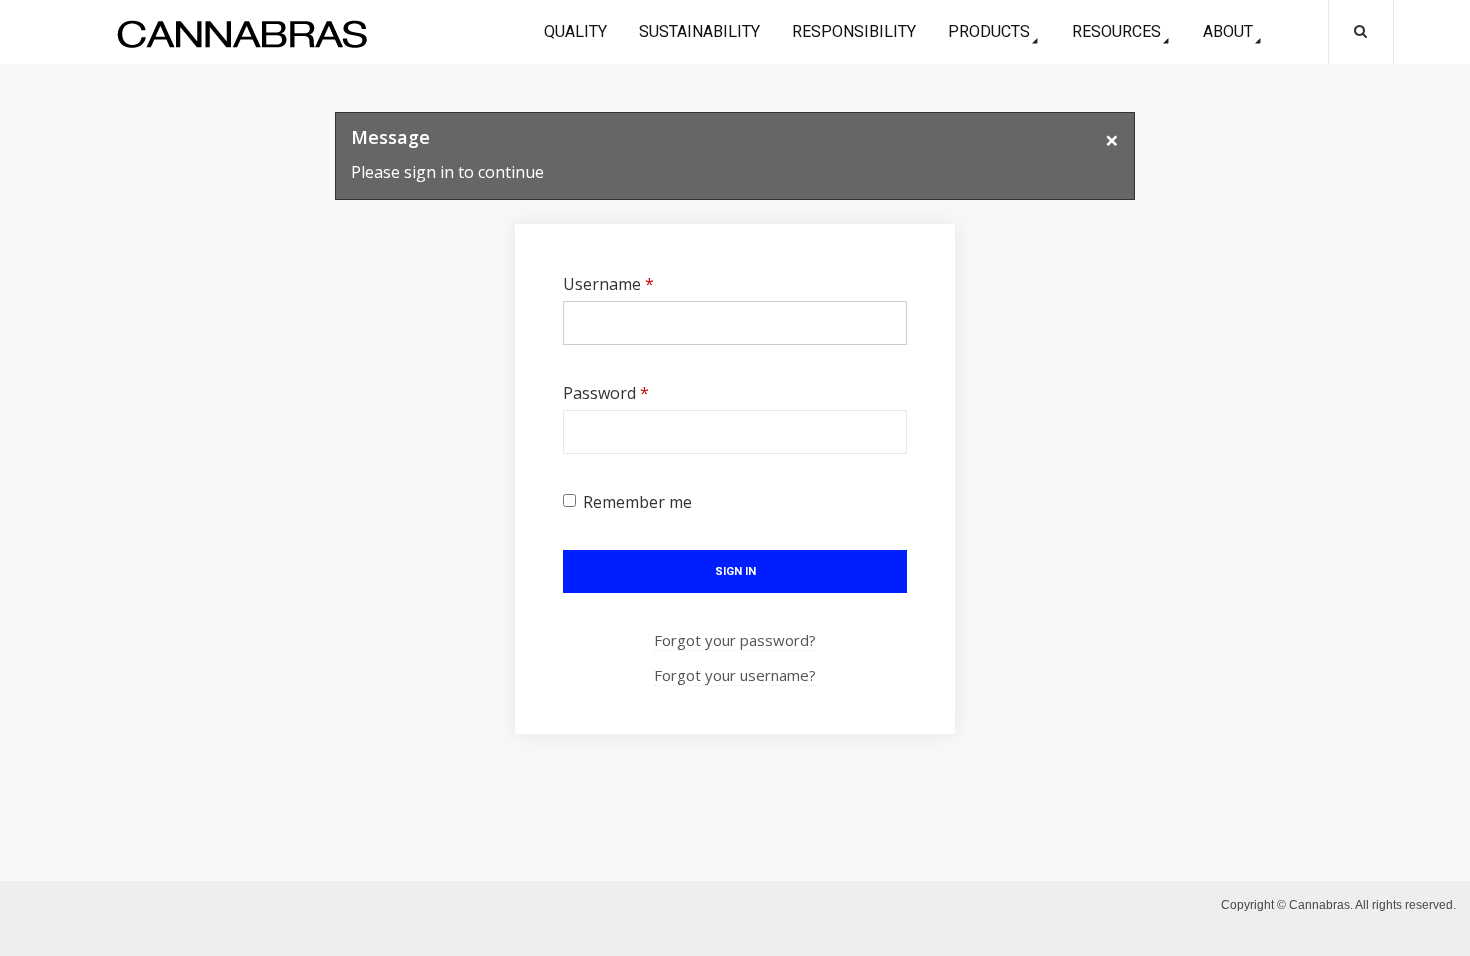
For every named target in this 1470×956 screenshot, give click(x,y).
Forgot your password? (735, 640)
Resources (1116, 32)
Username (608, 284)
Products (989, 32)
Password (606, 393)
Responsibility (854, 32)
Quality (575, 32)
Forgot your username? (735, 675)
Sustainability (699, 32)
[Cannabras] (242, 34)
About (1228, 32)
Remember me (637, 502)
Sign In (735, 571)
